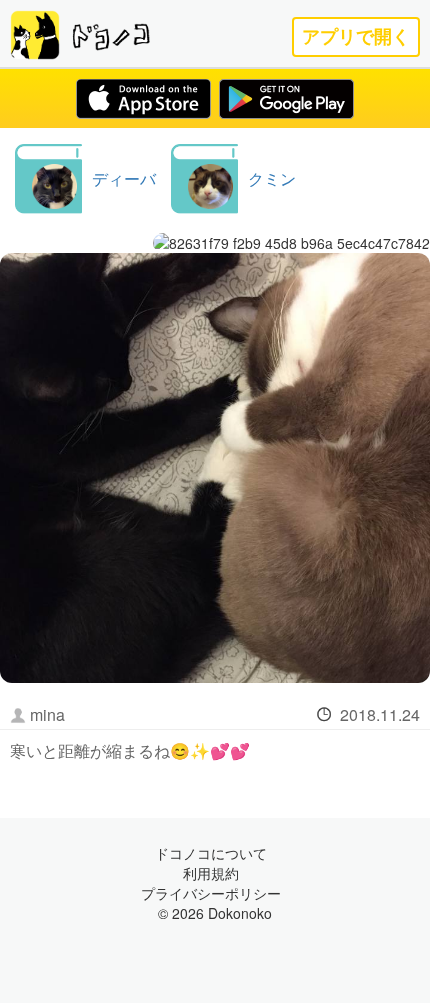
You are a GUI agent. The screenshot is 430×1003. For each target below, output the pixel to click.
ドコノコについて (211, 853)
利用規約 (211, 873)
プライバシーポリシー (211, 893)
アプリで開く (356, 36)
